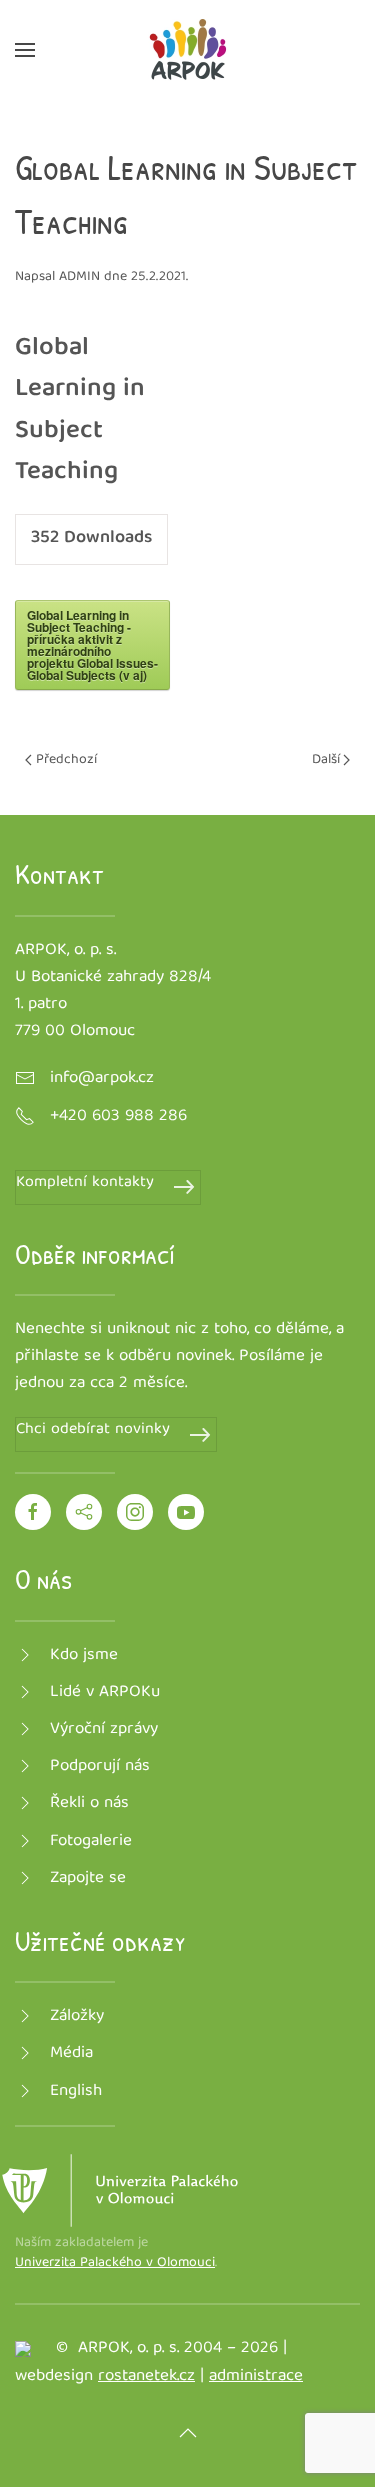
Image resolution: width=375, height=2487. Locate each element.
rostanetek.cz (146, 2376)
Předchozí (66, 760)
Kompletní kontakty (85, 1183)
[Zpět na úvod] (188, 50)
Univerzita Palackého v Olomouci (115, 2263)
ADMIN (79, 277)
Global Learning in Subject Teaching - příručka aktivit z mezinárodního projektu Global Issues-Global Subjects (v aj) (92, 645)
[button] (25, 50)
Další (326, 760)
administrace (256, 2376)
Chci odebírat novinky (93, 1430)
